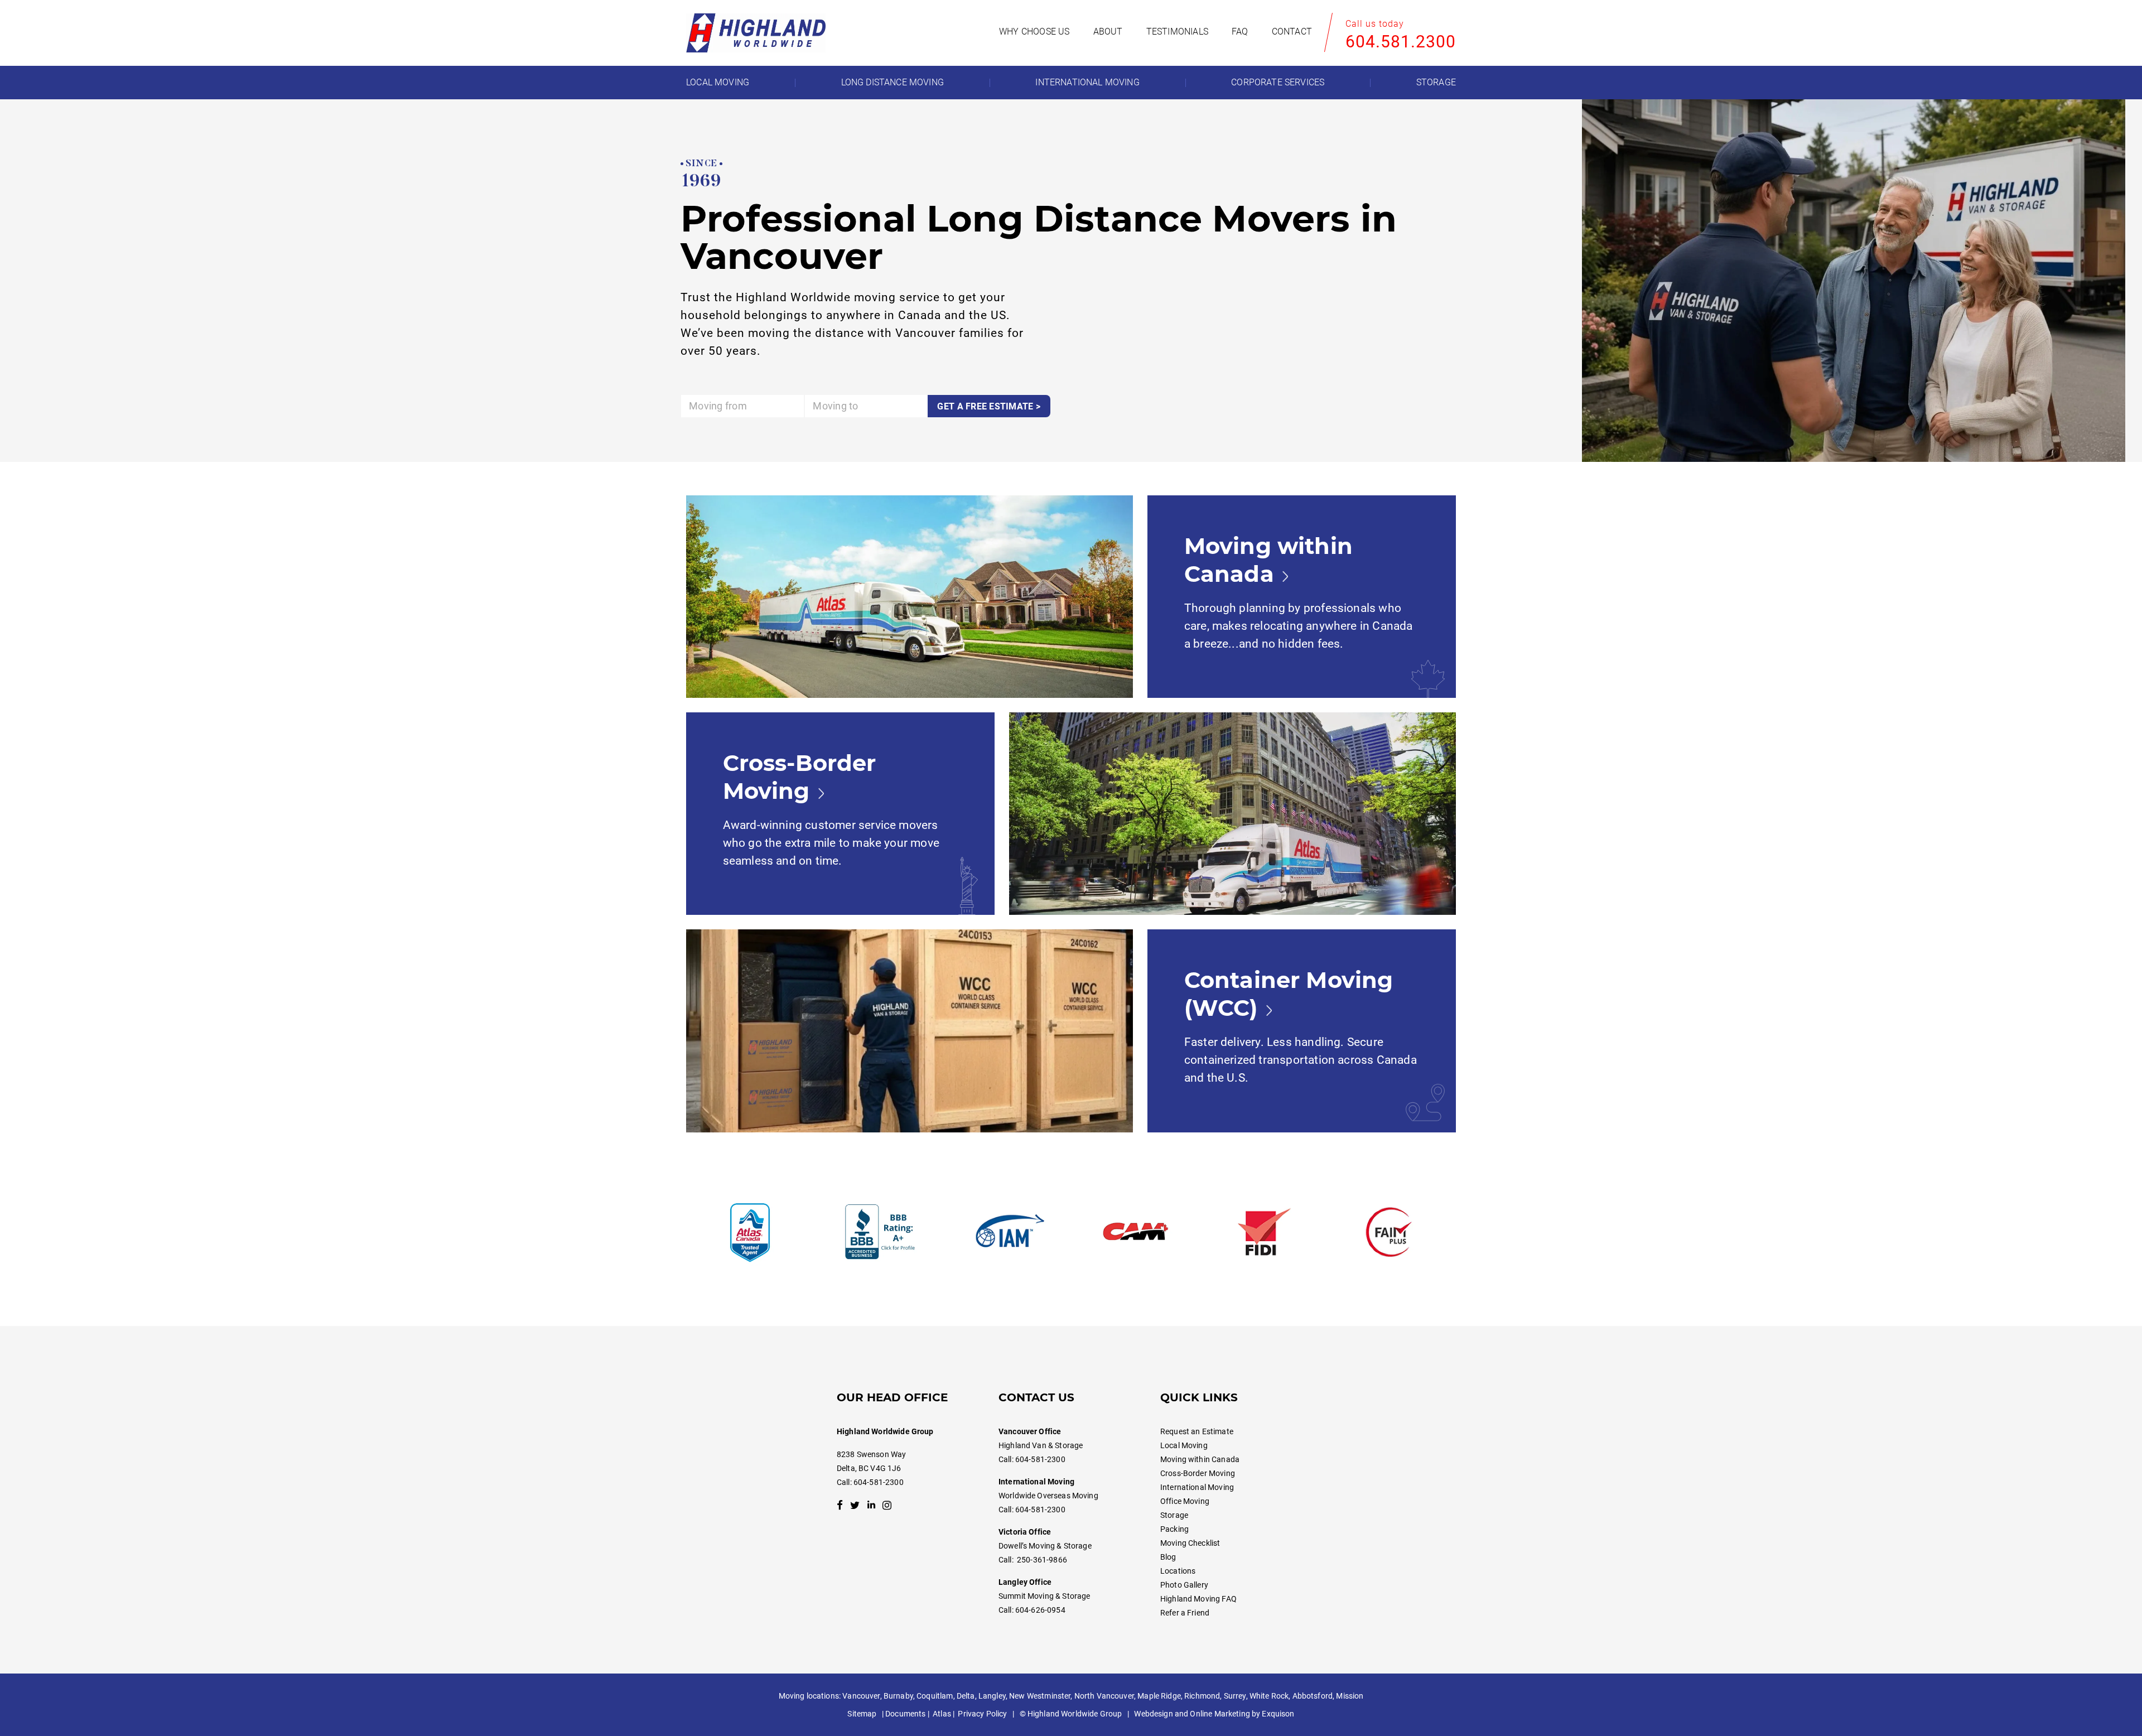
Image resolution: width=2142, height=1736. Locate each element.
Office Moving (1185, 1501)
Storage (1174, 1515)
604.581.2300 (1401, 42)
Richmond (1202, 1696)
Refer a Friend (1185, 1613)
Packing (1174, 1529)
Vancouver (861, 1696)
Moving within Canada (1200, 1459)
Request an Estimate (1197, 1431)
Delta (966, 1696)
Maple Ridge (1159, 1696)
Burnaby (898, 1696)
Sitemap (862, 1714)
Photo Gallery (1184, 1585)
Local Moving (1184, 1445)
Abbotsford (1313, 1696)
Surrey (1235, 1696)
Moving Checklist (1190, 1543)
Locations (1178, 1571)
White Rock (1269, 1696)
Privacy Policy (982, 1714)
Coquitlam (935, 1696)
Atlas (942, 1714)
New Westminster (1040, 1696)
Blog (1168, 1557)
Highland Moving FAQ (1198, 1599)
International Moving (1197, 1487)
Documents (905, 1714)
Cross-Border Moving (1198, 1473)
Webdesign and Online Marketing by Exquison (1214, 1714)
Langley (992, 1696)
